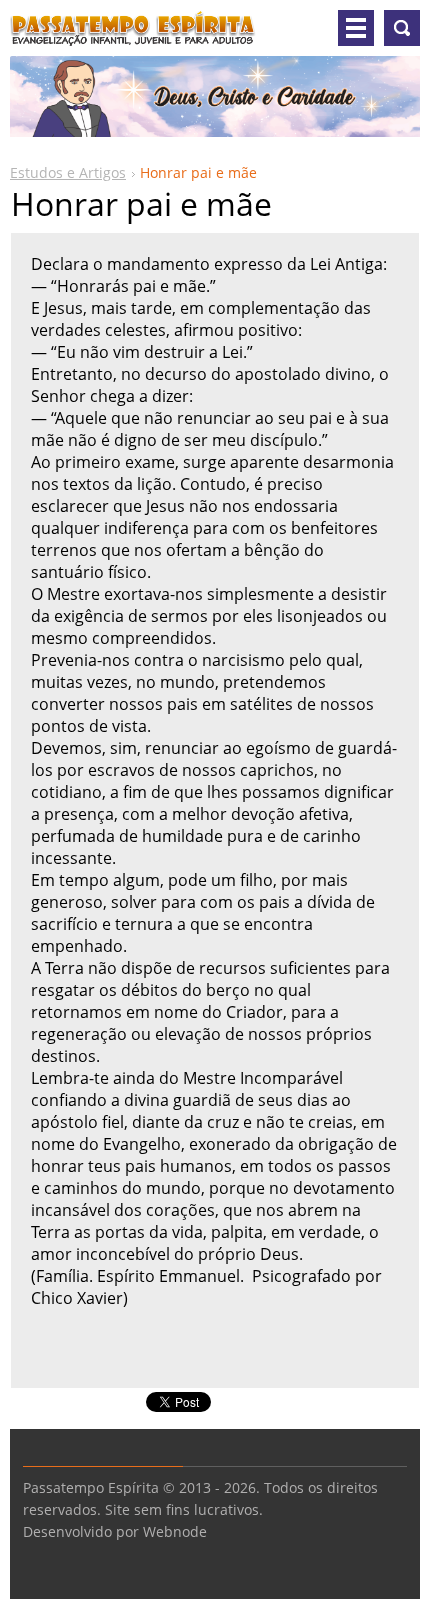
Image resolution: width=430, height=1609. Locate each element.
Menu (356, 28)
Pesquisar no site (402, 28)
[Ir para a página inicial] (133, 36)
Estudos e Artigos (68, 172)
